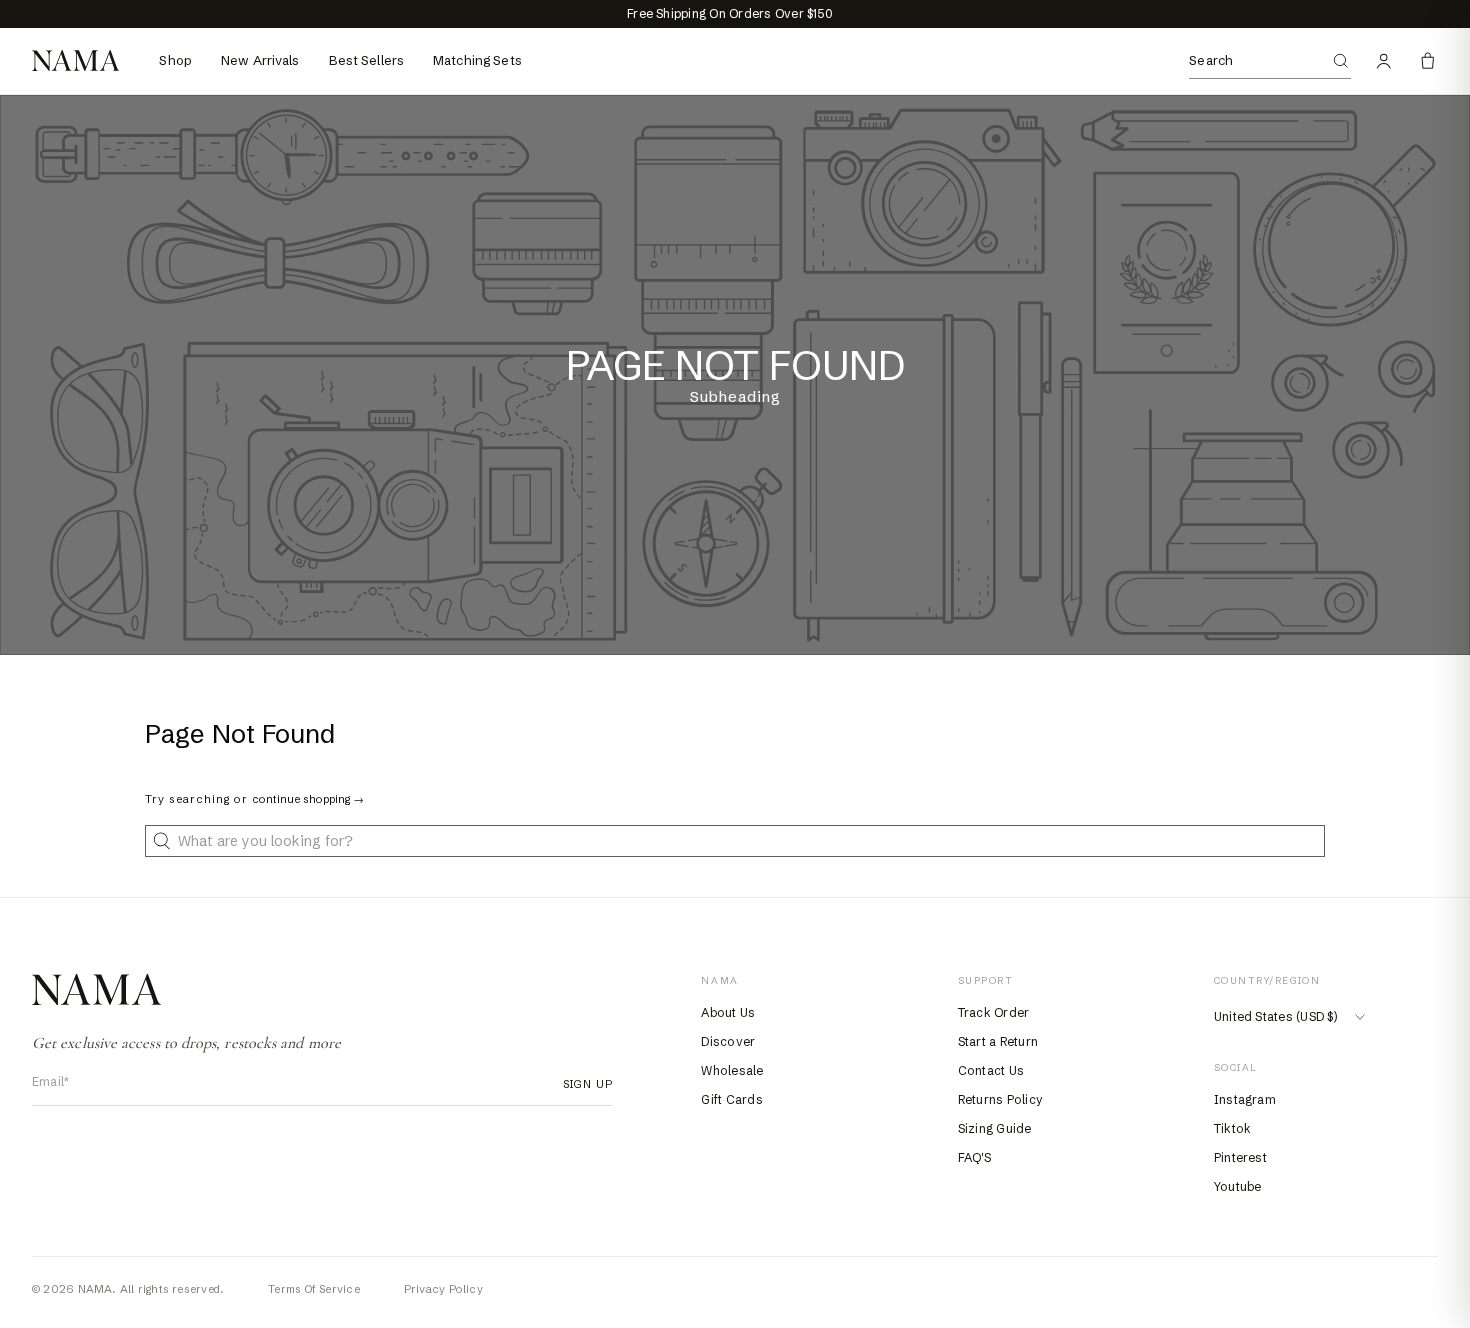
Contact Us (991, 1070)
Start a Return (998, 1041)
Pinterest (1240, 1157)
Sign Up (582, 1084)
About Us (728, 1012)
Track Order (994, 1012)
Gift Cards (731, 1099)
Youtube (1238, 1186)
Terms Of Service (314, 1289)
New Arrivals (260, 60)
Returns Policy (1000, 1099)
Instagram (1245, 1099)
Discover (728, 1041)
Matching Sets (477, 60)
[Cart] (1428, 61)
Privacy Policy (443, 1289)
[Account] (1384, 61)
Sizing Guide (995, 1128)
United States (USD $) (1275, 1016)
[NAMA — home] (75, 60)
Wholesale (732, 1070)
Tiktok (1232, 1128)
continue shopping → (308, 799)
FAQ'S (974, 1157)
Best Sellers (367, 60)
